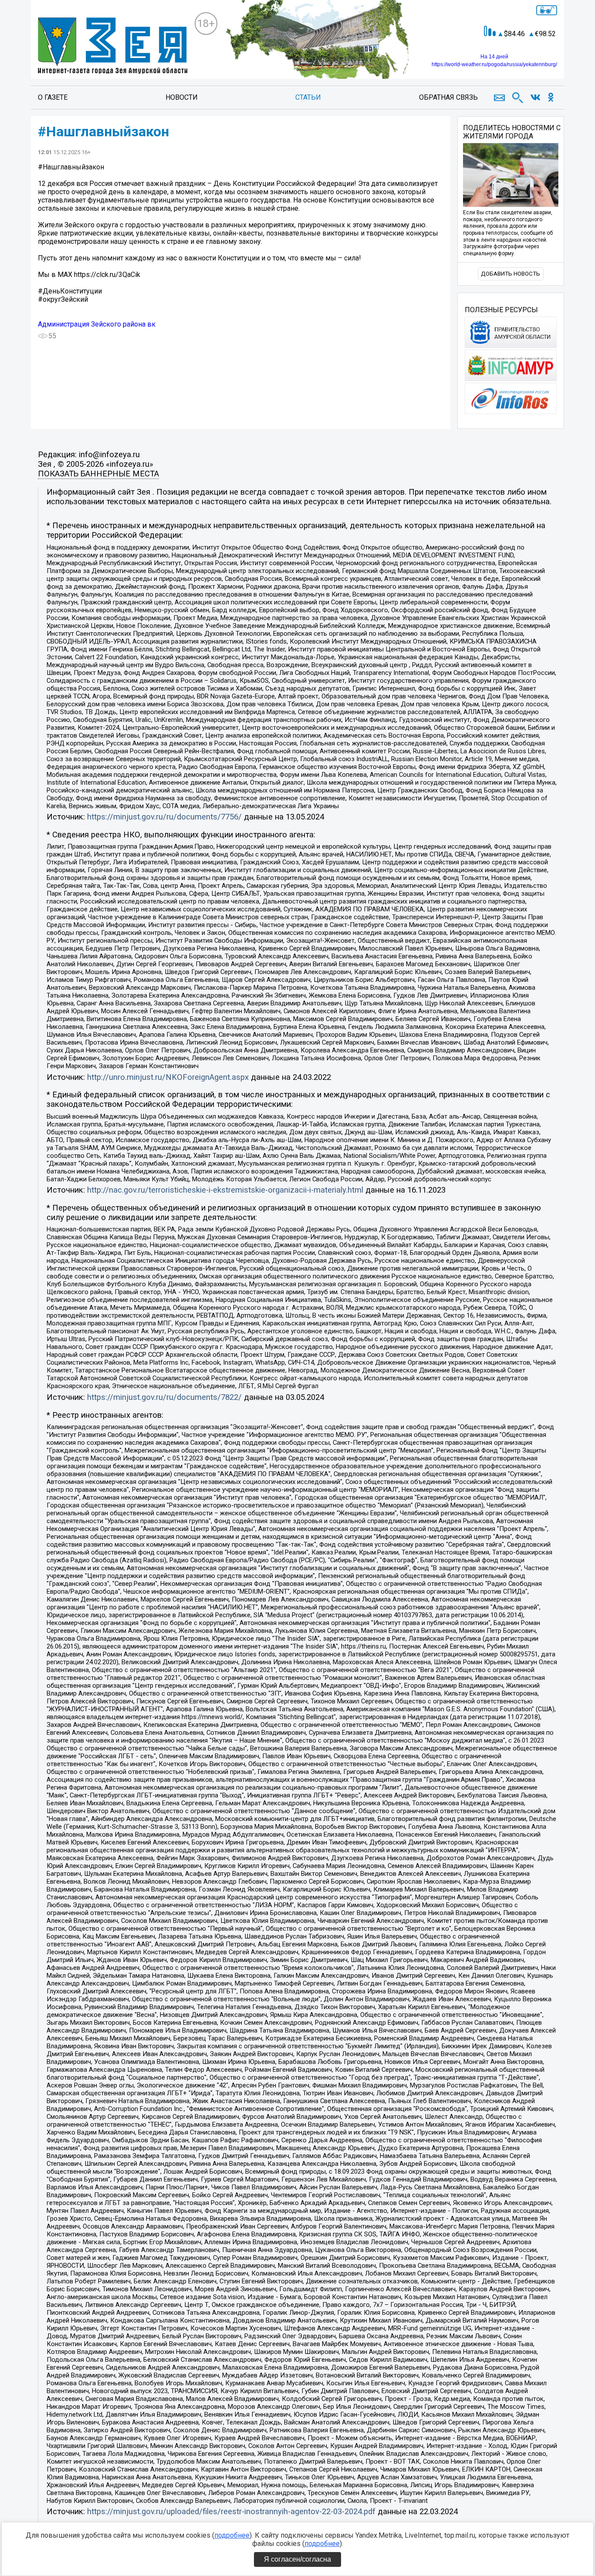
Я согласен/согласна (297, 2559)
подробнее (232, 2535)
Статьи (308, 97)
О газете (53, 97)
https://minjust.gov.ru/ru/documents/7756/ (164, 817)
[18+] (113, 46)
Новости (182, 97)
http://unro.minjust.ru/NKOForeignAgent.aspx (168, 1077)
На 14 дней (494, 57)
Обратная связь (448, 97)
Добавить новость (510, 274)
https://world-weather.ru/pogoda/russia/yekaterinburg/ (494, 64)
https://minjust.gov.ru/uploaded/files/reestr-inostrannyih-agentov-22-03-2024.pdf (231, 2512)
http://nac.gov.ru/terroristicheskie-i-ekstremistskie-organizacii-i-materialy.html (225, 1190)
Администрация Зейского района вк (97, 324)
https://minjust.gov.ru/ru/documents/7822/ (164, 1397)
